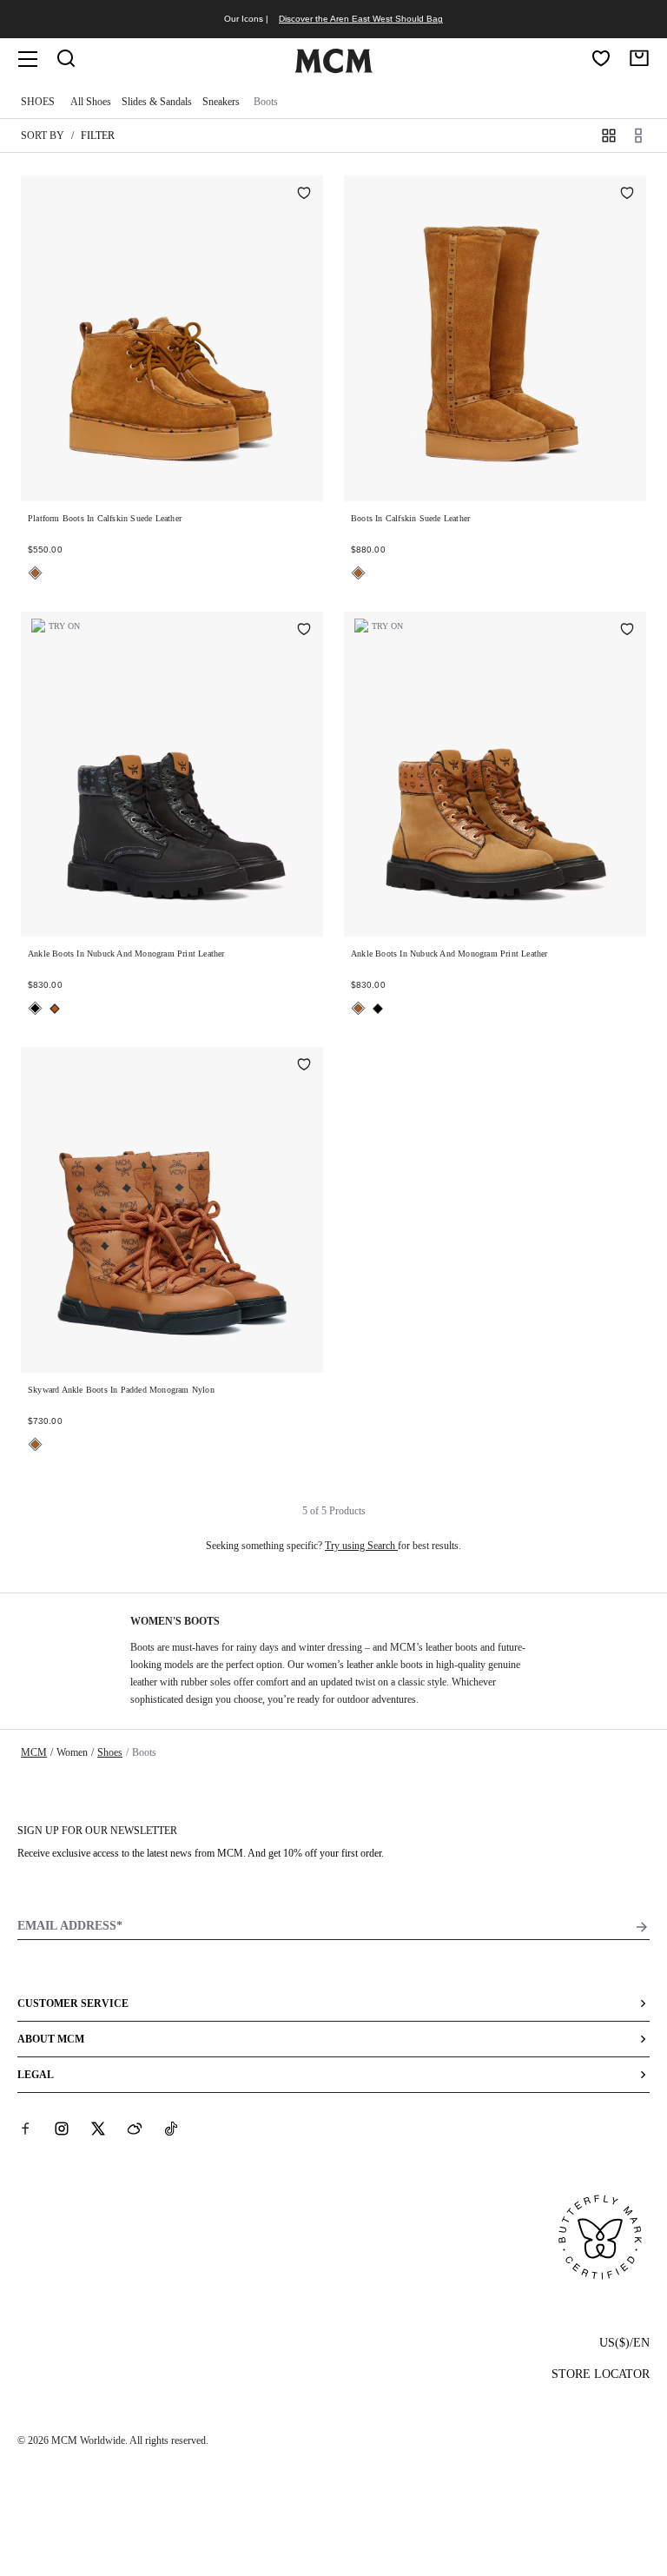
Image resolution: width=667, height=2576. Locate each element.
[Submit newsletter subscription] (642, 1927)
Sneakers (221, 102)
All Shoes (91, 102)
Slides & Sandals (157, 102)
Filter (98, 136)
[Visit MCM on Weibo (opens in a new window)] (135, 2129)
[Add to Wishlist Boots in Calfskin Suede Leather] (627, 195)
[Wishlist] (601, 58)
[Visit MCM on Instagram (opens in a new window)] (62, 2129)
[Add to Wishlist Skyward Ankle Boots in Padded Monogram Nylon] (304, 1066)
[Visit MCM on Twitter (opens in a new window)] (98, 2129)
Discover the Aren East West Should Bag (361, 19)
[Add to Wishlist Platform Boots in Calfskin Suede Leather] (304, 195)
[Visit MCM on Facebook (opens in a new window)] (25, 2129)
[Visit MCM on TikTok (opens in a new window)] (171, 2129)
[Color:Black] (35, 1008)
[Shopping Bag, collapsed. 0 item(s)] (639, 58)
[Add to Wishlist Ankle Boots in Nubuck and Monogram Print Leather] (304, 631)
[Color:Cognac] (35, 573)
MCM (34, 1752)
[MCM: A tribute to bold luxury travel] (333, 70)
